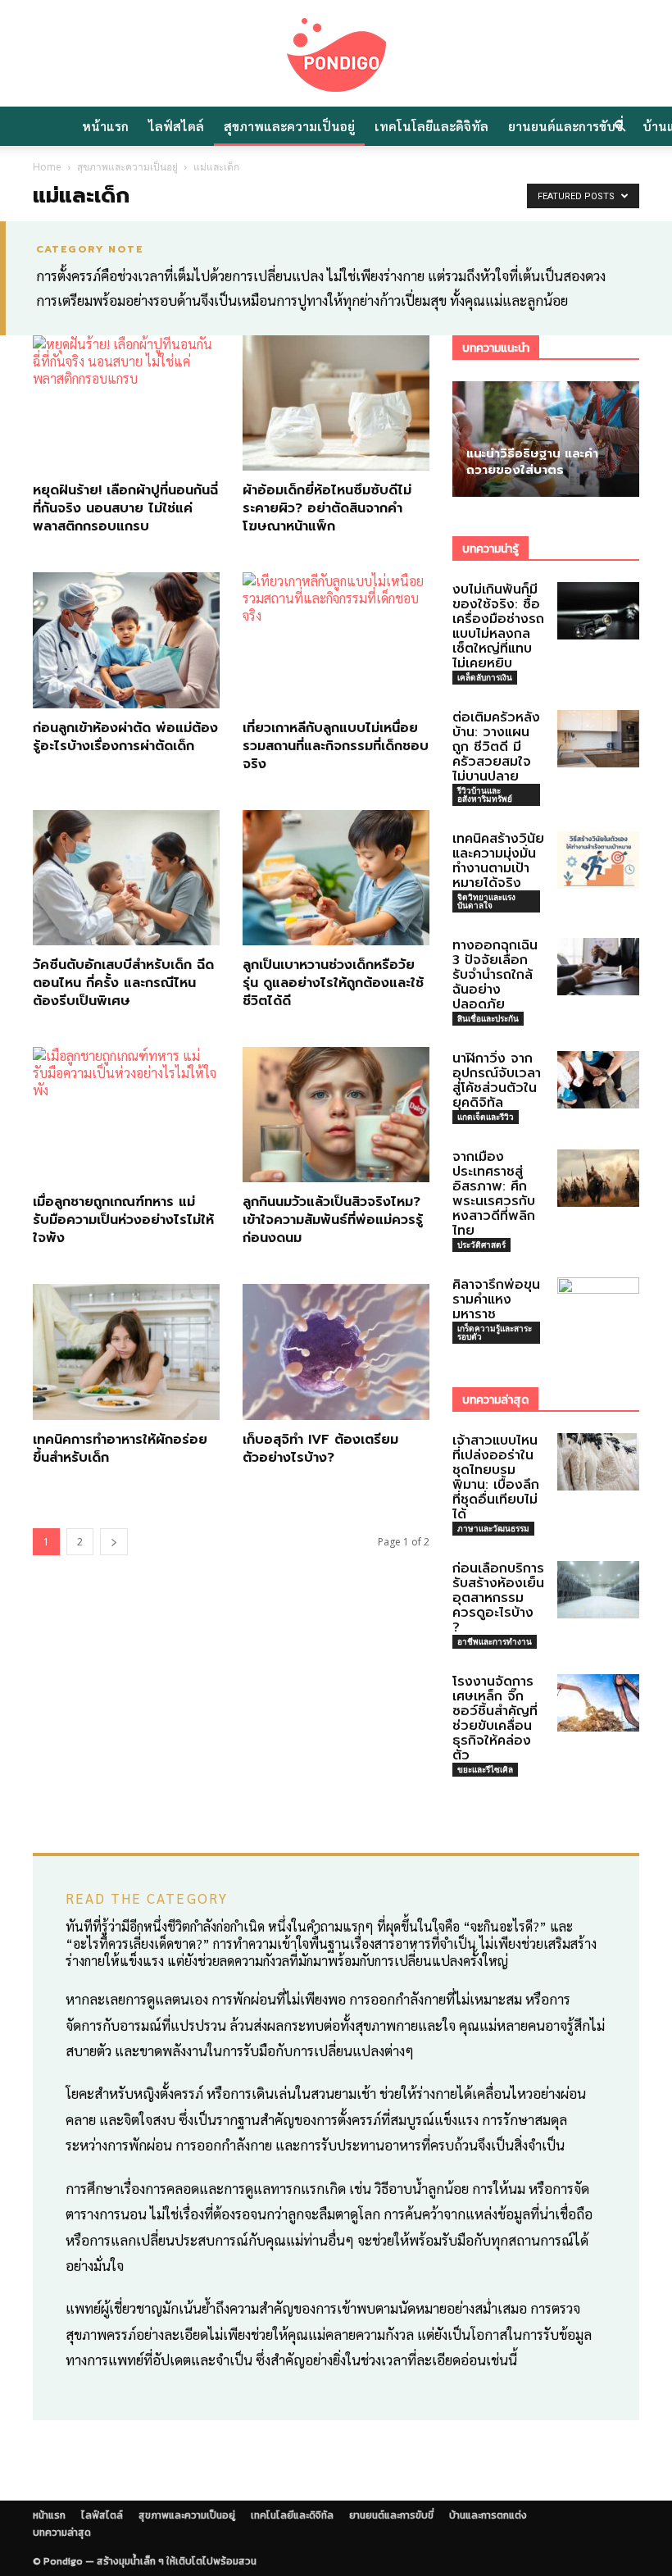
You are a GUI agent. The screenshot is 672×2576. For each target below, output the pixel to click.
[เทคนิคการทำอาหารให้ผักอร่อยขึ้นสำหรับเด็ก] (126, 1352)
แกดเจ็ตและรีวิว (486, 1117)
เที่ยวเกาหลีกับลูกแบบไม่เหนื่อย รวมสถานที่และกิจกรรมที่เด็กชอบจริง (336, 746)
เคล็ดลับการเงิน (485, 677)
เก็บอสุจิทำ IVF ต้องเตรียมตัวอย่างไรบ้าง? (320, 1449)
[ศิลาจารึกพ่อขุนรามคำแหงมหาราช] (598, 1305)
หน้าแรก (105, 126)
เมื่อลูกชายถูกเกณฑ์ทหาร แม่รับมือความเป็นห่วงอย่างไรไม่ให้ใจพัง (123, 1220)
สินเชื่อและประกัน (488, 1018)
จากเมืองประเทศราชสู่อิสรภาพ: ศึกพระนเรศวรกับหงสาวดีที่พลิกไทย (494, 1194)
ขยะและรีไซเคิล (485, 1769)
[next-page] (114, 1542)
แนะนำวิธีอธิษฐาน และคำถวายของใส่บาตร (532, 462)
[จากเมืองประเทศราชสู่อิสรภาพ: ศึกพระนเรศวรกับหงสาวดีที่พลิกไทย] (598, 1178)
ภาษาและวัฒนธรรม (493, 1528)
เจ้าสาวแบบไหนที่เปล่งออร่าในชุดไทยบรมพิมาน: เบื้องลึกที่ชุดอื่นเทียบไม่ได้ (496, 1477)
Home (47, 167)
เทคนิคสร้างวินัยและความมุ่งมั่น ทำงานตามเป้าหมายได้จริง (498, 861)
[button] (620, 126)
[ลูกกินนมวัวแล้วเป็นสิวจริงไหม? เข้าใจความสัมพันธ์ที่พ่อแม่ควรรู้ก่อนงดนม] (336, 1115)
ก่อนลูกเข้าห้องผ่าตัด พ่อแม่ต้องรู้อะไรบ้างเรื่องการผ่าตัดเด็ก (125, 737)
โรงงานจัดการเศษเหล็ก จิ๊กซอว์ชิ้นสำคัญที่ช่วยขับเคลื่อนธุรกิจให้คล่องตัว (495, 1718)
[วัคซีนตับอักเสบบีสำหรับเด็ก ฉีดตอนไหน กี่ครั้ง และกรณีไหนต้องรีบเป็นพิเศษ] (126, 878)
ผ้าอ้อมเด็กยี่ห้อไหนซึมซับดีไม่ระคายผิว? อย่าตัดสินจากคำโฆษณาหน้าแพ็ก (327, 508)
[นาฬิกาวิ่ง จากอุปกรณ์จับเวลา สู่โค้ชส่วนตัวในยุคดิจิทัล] (598, 1080)
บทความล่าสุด (62, 2533)
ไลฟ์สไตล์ (176, 126)
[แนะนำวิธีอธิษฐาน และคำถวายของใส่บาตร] (546, 439)
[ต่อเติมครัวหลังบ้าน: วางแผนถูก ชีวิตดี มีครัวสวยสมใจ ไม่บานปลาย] (598, 739)
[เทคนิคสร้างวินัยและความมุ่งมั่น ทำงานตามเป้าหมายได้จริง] (598, 860)
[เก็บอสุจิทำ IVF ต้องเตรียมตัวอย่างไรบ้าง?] (336, 1352)
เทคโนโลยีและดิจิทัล (431, 126)
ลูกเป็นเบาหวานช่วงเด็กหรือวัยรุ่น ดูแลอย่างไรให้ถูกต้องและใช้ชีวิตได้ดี (333, 983)
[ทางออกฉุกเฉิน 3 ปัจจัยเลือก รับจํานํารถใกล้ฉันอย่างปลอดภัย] (598, 967)
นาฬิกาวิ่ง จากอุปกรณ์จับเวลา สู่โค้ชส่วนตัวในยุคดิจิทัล (497, 1081)
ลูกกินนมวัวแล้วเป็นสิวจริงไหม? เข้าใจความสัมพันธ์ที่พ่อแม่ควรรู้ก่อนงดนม (333, 1220)
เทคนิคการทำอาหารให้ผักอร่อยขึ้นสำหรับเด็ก (120, 1449)
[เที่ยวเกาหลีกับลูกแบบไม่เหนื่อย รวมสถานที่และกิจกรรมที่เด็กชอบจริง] (336, 640)
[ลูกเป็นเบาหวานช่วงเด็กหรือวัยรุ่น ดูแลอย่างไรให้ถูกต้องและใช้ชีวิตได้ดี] (336, 878)
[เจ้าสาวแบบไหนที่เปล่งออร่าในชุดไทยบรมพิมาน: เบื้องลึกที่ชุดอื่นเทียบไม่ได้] (598, 1462)
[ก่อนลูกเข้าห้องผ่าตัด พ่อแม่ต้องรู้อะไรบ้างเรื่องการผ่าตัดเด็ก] (126, 640)
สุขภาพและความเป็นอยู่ (289, 126)
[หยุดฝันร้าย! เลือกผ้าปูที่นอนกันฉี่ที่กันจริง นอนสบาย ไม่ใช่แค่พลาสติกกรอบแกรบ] (126, 403)
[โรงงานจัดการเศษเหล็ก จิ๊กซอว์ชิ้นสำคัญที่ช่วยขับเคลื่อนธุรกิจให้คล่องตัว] (598, 1703)
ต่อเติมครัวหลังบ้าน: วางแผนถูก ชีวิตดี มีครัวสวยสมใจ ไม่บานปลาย (496, 747)
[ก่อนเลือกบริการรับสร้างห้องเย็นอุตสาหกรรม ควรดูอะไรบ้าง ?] (598, 1590)
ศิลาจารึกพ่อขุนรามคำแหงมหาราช (496, 1299)
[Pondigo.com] (336, 55)
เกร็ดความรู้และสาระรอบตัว (495, 1332)
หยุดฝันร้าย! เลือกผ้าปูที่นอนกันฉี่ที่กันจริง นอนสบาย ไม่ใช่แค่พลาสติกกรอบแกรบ (125, 508)
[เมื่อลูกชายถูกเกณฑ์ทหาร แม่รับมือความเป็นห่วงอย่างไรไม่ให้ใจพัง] (126, 1115)
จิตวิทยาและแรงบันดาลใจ (486, 901)
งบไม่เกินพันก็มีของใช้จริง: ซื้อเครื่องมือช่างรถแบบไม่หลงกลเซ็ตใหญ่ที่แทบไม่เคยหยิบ (498, 626)
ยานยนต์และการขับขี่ (565, 126)
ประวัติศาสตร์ (481, 1245)
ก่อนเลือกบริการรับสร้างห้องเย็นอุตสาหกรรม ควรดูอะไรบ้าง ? (498, 1598)
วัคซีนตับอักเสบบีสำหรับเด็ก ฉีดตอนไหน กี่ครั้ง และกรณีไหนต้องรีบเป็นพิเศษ (123, 983)
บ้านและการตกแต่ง (488, 2515)
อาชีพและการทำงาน (495, 1641)
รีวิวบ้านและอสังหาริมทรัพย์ (485, 794)
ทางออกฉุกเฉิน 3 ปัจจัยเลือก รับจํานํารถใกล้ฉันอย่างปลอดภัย (495, 975)
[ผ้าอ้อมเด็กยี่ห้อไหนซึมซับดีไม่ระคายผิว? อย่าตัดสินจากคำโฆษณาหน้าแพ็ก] (336, 403)
